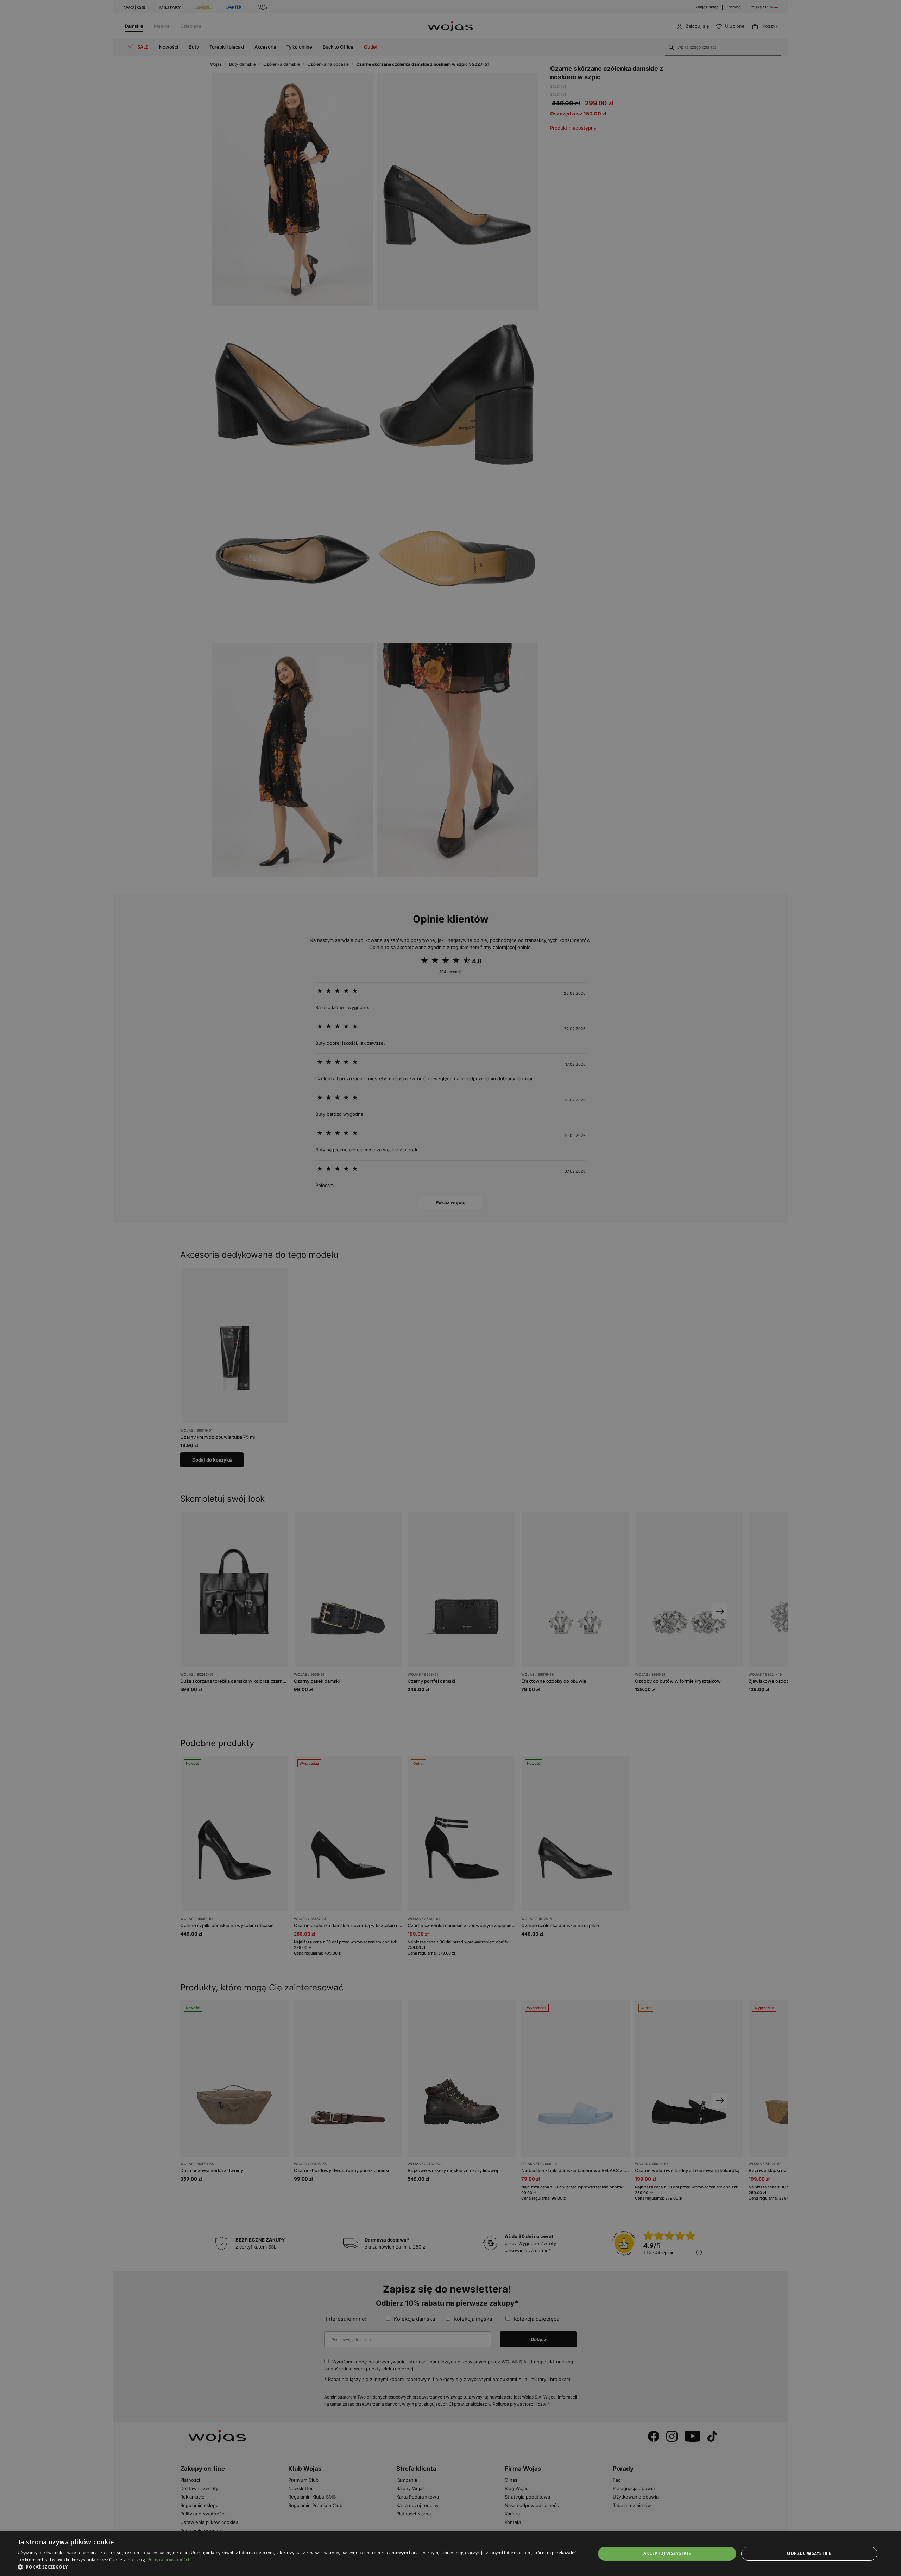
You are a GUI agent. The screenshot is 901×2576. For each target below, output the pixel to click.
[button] (298, 2567)
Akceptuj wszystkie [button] (667, 2553)
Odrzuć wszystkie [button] (809, 2553)
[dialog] (450, 1288)
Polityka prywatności (168, 2560)
